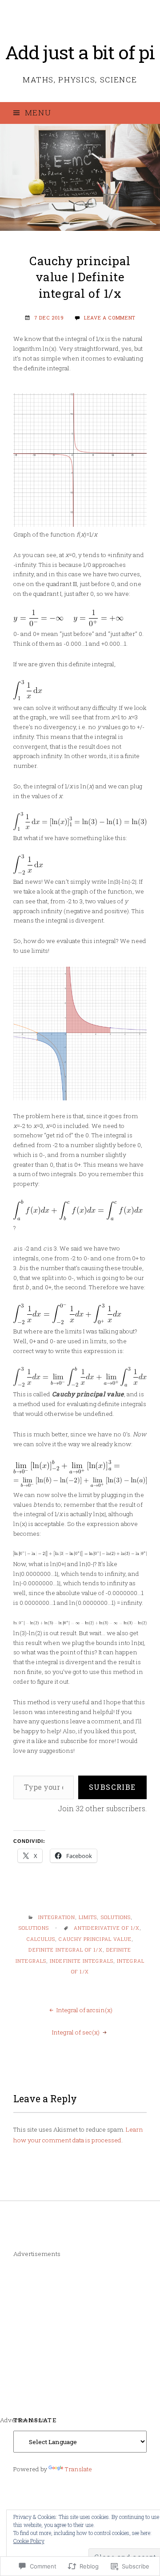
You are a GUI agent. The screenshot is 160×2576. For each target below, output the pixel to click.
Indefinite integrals (82, 1961)
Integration (57, 1917)
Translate (78, 2469)
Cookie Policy (29, 2541)
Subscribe (112, 1787)
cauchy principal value (95, 1939)
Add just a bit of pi (80, 52)
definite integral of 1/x (65, 1950)
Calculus (41, 1939)
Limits (88, 1917)
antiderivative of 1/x (107, 1928)
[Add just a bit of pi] (80, 177)
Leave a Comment (110, 318)
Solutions (116, 1917)
